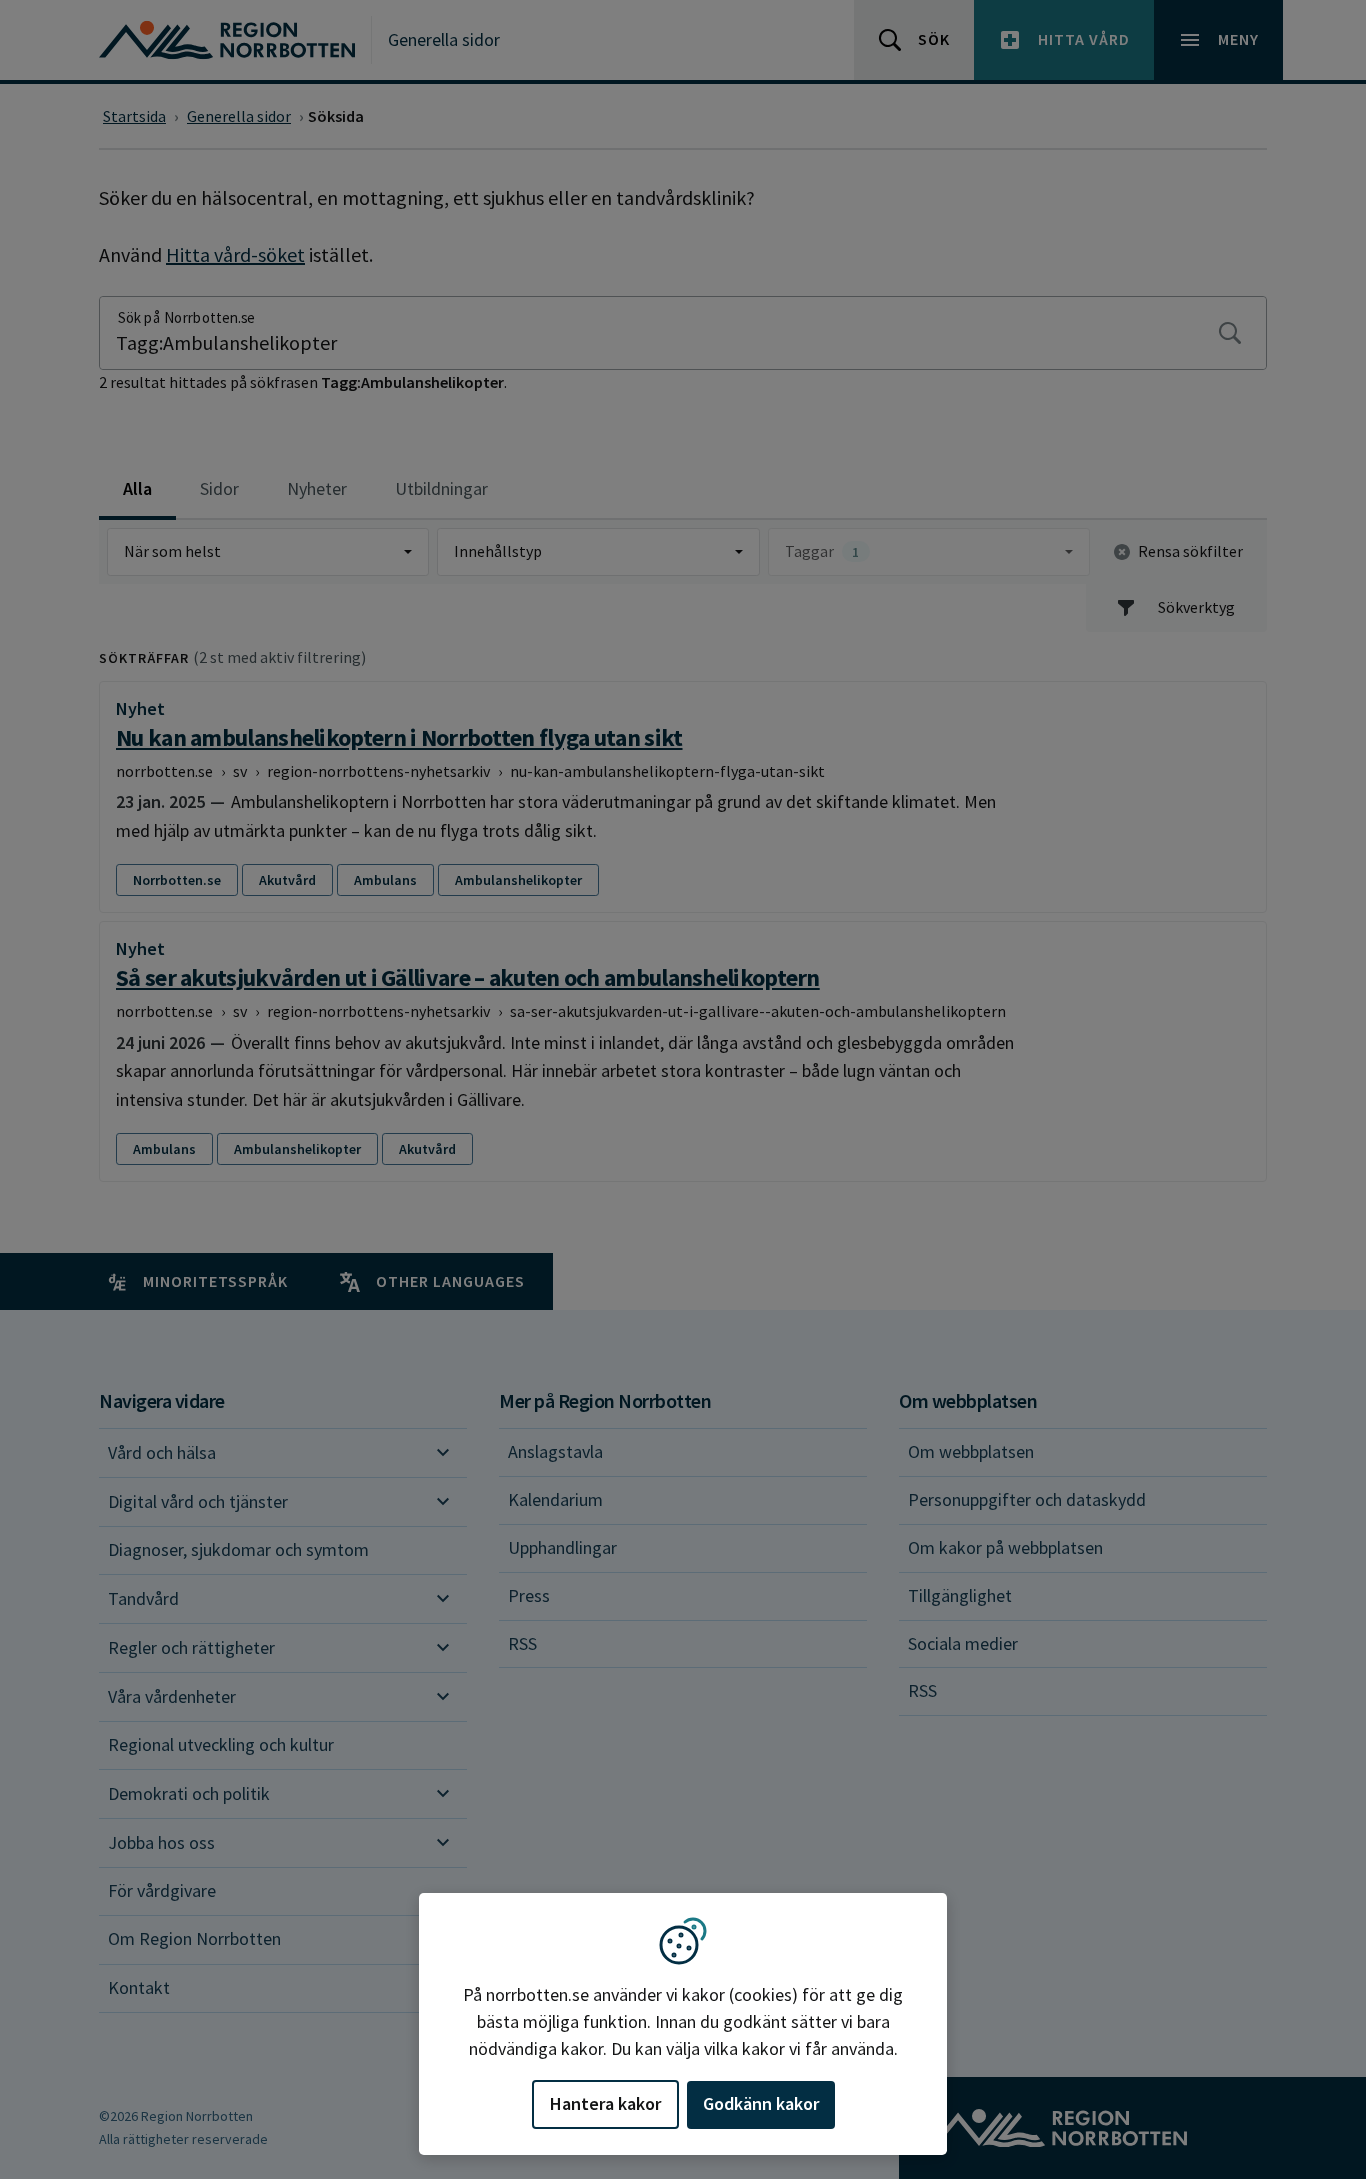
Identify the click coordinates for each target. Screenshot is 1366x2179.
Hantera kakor (605, 2103)
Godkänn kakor (761, 2103)
